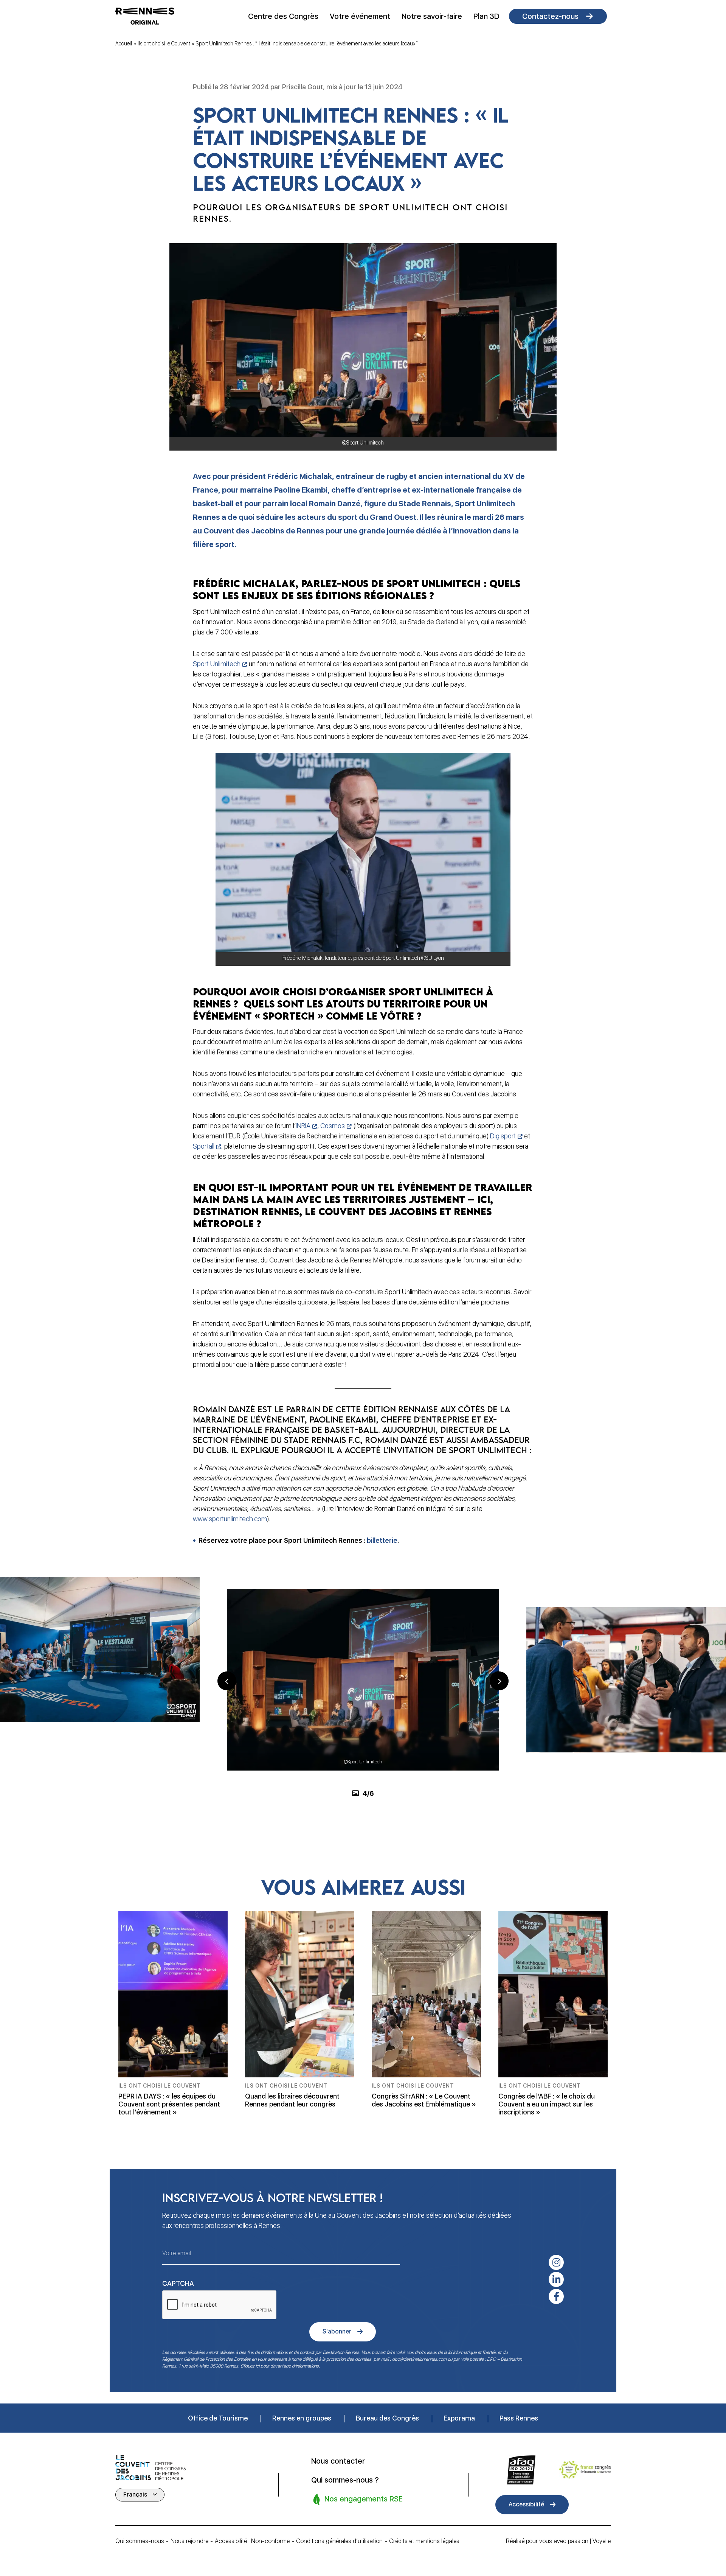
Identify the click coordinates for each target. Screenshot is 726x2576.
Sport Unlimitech (217, 664)
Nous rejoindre (189, 2541)
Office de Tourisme (218, 2418)
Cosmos (333, 1126)
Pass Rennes (519, 2418)
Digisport (503, 1136)
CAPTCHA (178, 2283)
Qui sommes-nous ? (345, 2480)
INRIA (303, 1126)
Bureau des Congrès (387, 2418)
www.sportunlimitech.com (230, 1519)
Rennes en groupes (302, 2418)
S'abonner (337, 2331)
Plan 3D (486, 16)
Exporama (459, 2418)
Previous (227, 1681)
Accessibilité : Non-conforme (252, 2541)
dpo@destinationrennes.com (419, 2359)
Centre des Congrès (283, 16)
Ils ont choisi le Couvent (164, 44)
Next (499, 1681)
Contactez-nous (550, 16)
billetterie (382, 1540)
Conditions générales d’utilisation (339, 2541)
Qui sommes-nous (140, 2541)
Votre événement (360, 16)
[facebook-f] (556, 2296)
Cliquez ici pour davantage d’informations (280, 2366)
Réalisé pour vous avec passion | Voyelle (558, 2541)
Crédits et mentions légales (424, 2541)
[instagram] (556, 2262)
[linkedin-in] (556, 2279)
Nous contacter (338, 2461)
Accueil (124, 44)
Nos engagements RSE (363, 2498)
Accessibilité (526, 2504)
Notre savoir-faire (432, 16)
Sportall (204, 1146)
